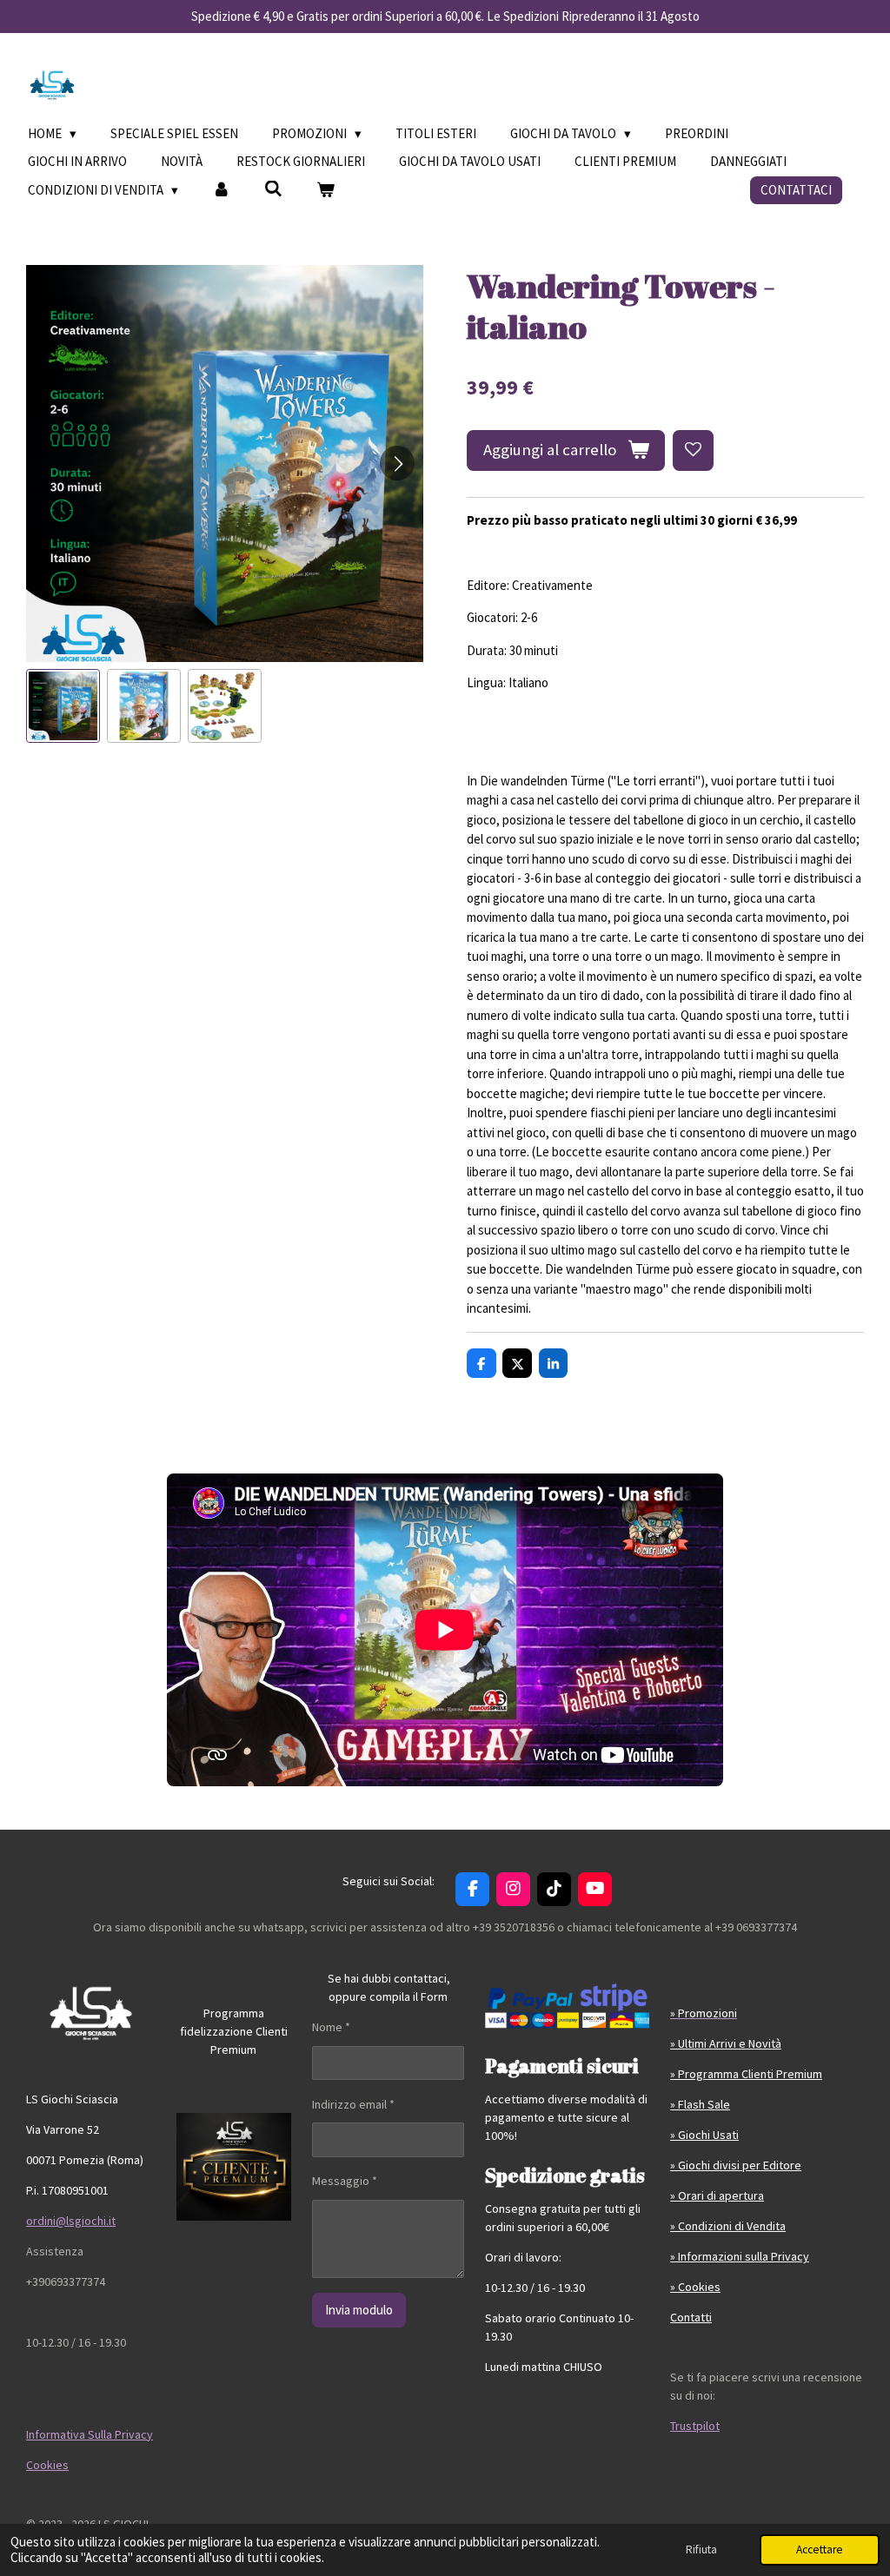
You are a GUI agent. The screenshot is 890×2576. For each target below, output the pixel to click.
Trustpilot (695, 2426)
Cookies (47, 2465)
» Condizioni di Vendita (728, 2226)
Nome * (331, 2027)
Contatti (691, 2317)
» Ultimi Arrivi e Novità (726, 2043)
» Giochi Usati (704, 2135)
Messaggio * (345, 2181)
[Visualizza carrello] (325, 191)
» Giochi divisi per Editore (736, 2165)
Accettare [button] (820, 2550)
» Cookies (695, 2287)
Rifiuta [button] (701, 2550)
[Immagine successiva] (397, 463)
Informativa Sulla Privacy (90, 2434)
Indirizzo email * (353, 2104)
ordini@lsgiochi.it (71, 2221)
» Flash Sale (700, 2104)
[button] (63, 706)
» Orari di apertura (717, 2195)
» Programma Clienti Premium (746, 2074)
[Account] (221, 191)
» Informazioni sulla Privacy (740, 2256)
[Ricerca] (273, 189)
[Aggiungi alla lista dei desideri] (693, 450)
